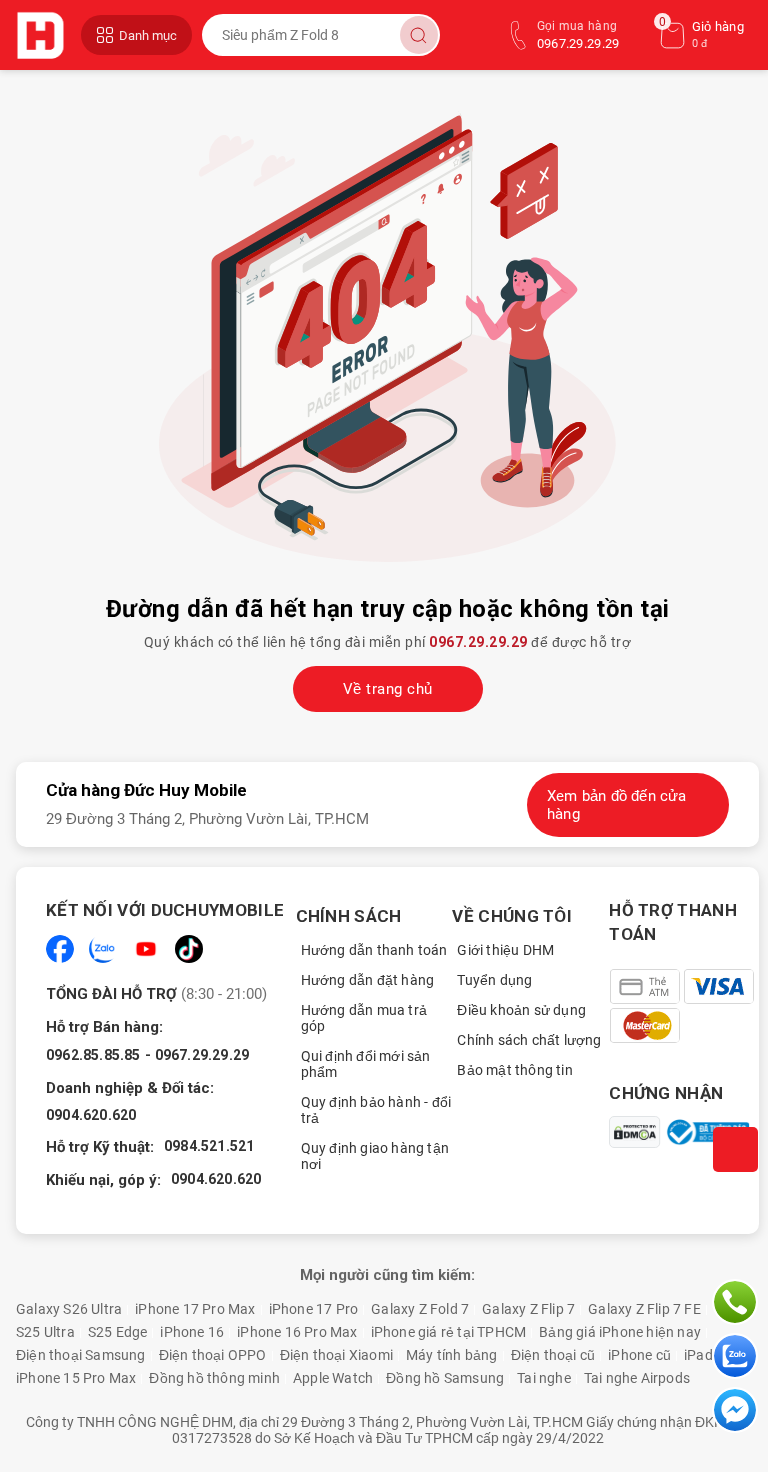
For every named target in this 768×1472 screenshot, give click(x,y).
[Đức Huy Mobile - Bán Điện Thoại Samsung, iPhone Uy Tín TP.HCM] (43, 35)
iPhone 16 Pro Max (297, 1332)
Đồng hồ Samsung (445, 1378)
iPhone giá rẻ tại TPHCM (449, 1332)
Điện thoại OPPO (213, 1355)
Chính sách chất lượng (529, 1040)
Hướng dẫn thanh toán (374, 950)
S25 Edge (118, 1332)
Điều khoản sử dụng (521, 1010)
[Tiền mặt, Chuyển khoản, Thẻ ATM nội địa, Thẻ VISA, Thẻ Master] (684, 1006)
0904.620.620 (91, 1115)
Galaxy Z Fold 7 (420, 1309)
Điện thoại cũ (553, 1355)
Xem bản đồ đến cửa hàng (617, 805)
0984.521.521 (209, 1146)
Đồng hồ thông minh (214, 1378)
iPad (698, 1355)
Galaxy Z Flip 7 (528, 1309)
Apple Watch (333, 1378)
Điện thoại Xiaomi (336, 1355)
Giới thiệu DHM (505, 950)
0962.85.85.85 (93, 1055)
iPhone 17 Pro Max (195, 1309)
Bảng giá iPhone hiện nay (620, 1332)
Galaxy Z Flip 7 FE (644, 1309)
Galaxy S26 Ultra (69, 1309)
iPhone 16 (192, 1332)
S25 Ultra (45, 1332)
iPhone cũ (639, 1355)
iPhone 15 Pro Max (76, 1378)
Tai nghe (544, 1378)
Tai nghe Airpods (637, 1378)
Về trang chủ (388, 689)
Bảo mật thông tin (514, 1070)
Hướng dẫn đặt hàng (368, 980)
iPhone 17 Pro (314, 1309)
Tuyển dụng (494, 980)
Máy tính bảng (452, 1355)
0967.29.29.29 (478, 642)
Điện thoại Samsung (81, 1355)
